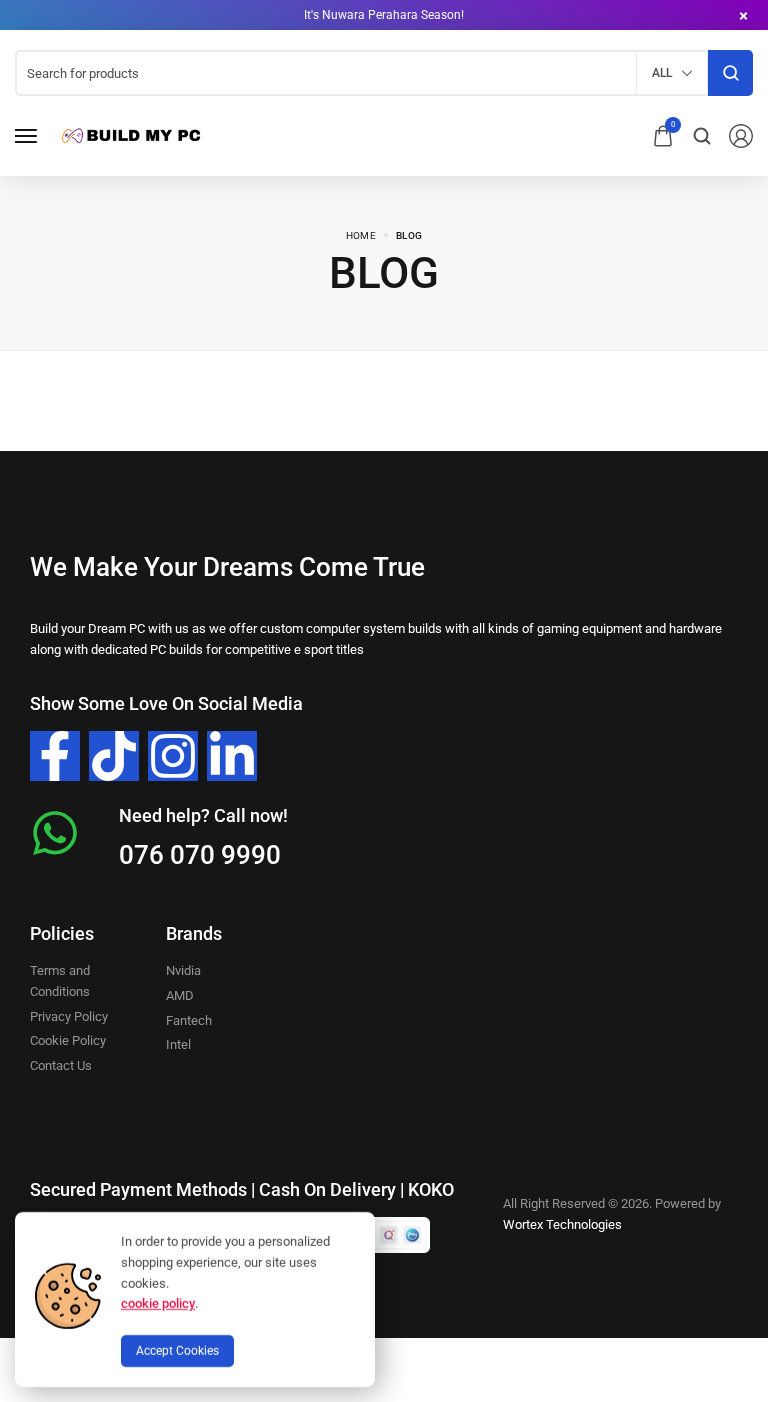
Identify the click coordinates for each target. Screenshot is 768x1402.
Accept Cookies (177, 1351)
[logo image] (129, 134)
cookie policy (158, 1303)
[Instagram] (173, 756)
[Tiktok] (114, 756)
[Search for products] (730, 73)
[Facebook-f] (55, 756)
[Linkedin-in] (232, 756)
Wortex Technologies (562, 1224)
